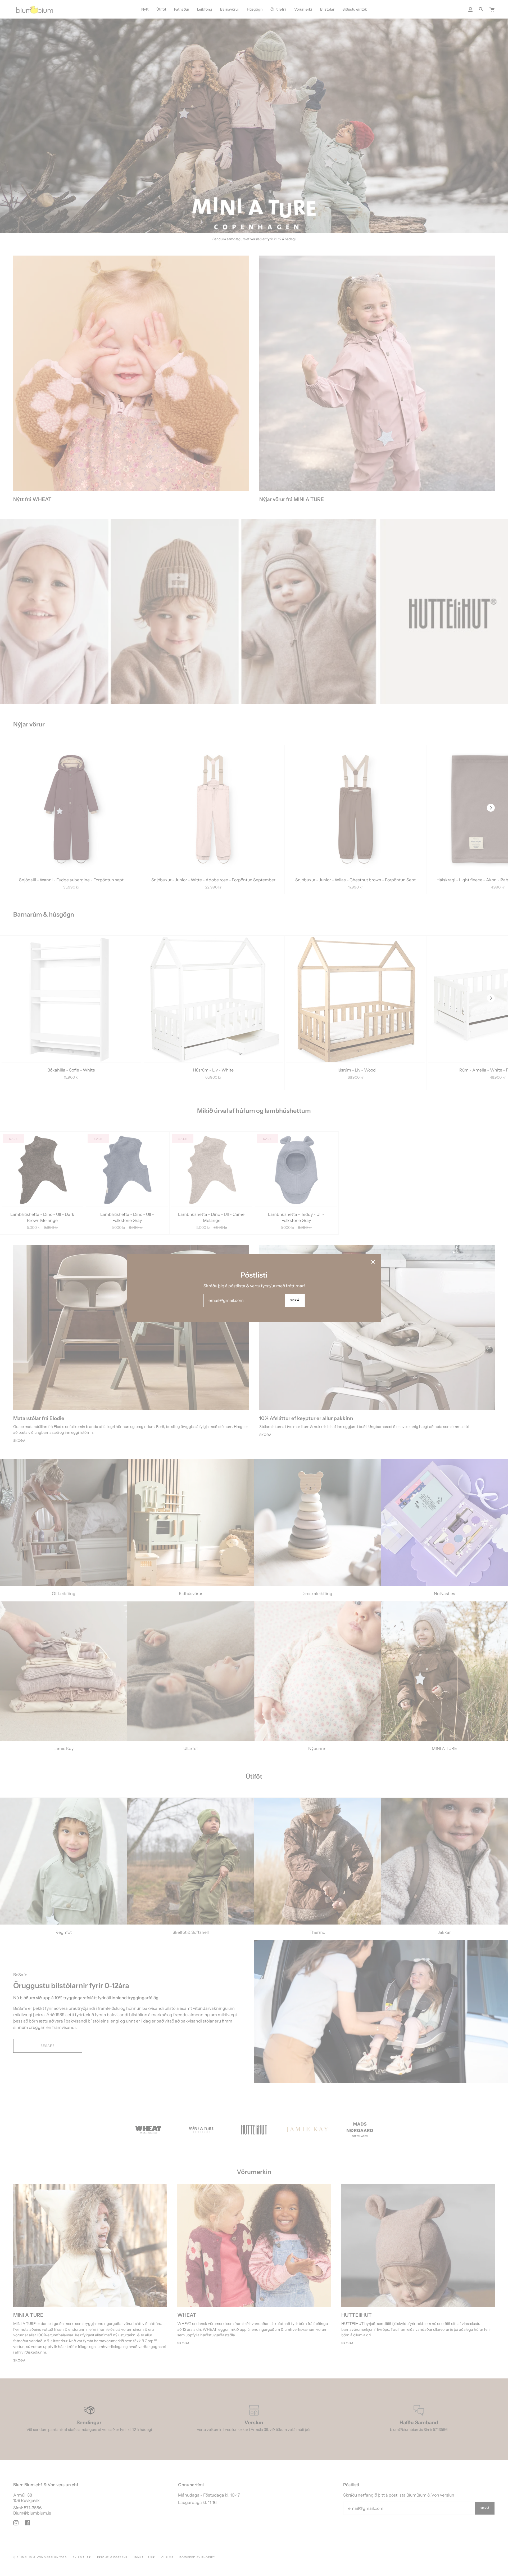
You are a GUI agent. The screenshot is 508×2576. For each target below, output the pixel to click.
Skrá (295, 1300)
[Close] (373, 1262)
